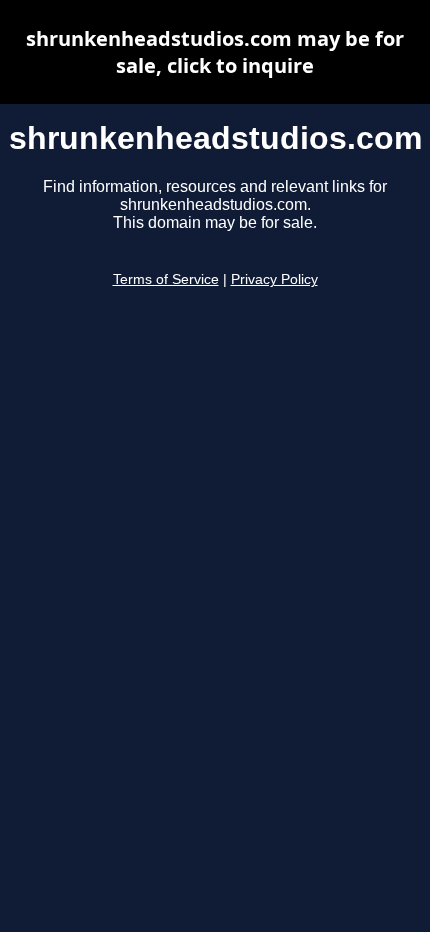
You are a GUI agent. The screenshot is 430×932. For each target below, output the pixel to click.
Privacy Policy (274, 279)
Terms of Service (166, 279)
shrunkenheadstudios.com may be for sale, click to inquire (215, 52)
